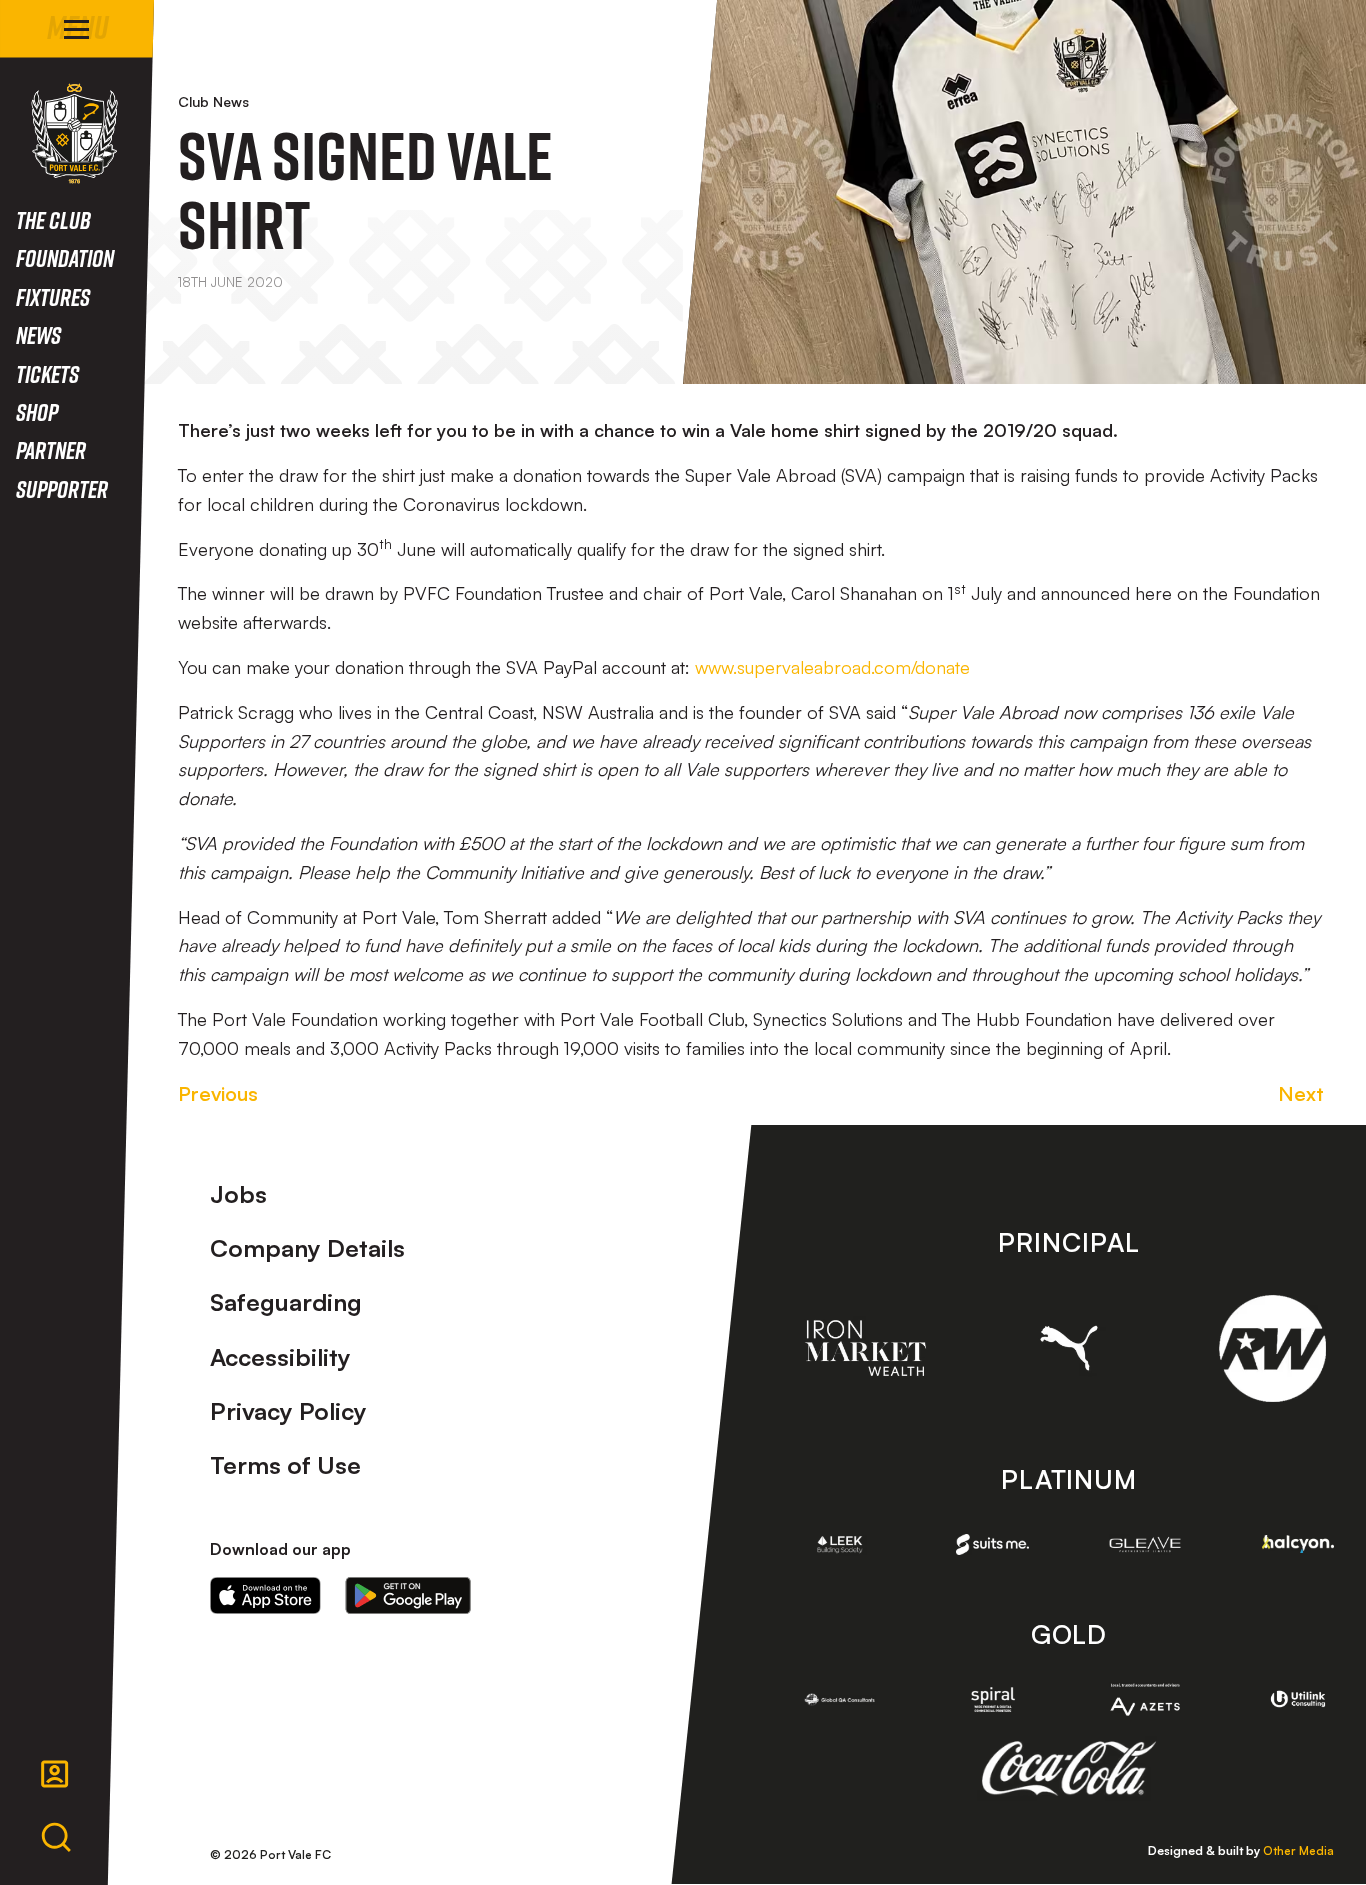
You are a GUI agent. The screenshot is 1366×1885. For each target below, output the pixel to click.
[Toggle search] (56, 1838)
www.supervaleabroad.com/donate (832, 667)
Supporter (62, 488)
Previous (218, 1093)
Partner (51, 449)
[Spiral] (992, 1699)
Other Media (1298, 1850)
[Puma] (1068, 1348)
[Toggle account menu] (55, 1774)
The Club (53, 219)
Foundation (65, 257)
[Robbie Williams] (1272, 1348)
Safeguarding (286, 1302)
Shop (37, 411)
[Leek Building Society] (840, 1544)
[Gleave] (1145, 1544)
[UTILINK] (1298, 1699)
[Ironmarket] (865, 1348)
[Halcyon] (1298, 1544)
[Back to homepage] (74, 133)
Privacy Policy (288, 1411)
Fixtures (53, 296)
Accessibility (280, 1357)
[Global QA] (840, 1699)
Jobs (238, 1194)
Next (1301, 1093)
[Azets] (1145, 1699)
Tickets (47, 373)
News (38, 334)
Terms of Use (285, 1465)
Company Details (307, 1248)
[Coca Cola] (1068, 1769)
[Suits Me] (992, 1544)
